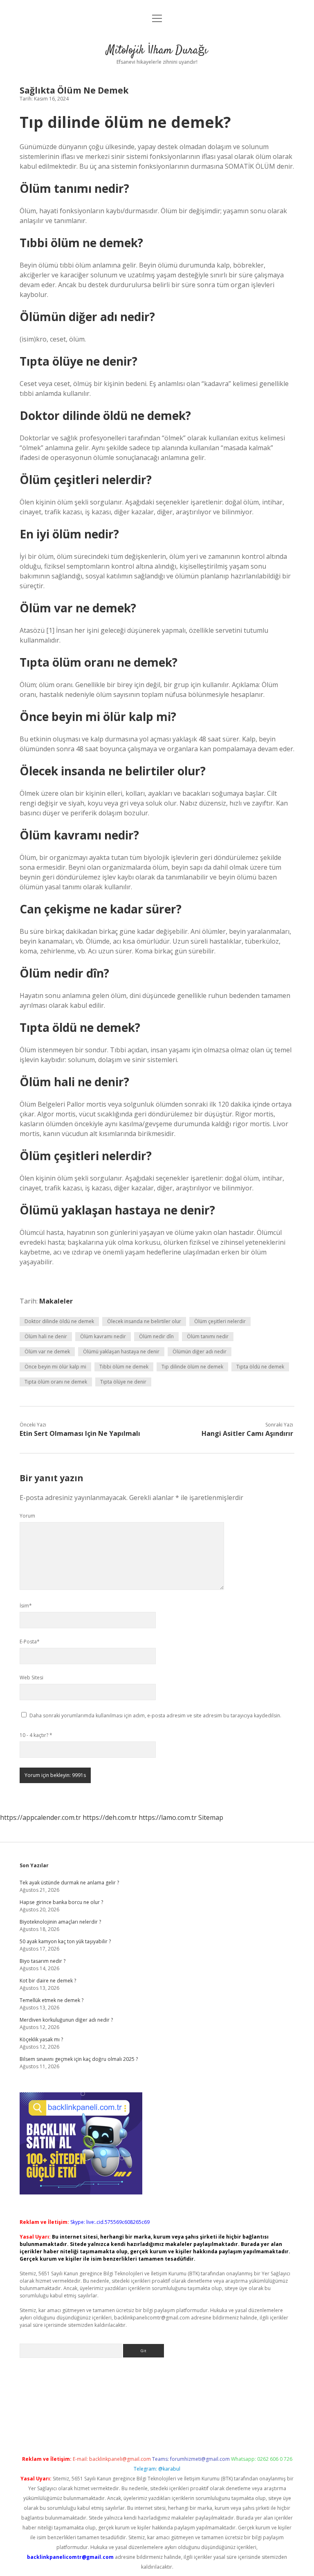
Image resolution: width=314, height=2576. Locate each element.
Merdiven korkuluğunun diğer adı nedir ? (66, 2020)
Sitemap (211, 1817)
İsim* (26, 1606)
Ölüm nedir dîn (156, 1336)
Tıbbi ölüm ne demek (124, 1367)
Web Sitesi (31, 1678)
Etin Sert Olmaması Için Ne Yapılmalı (80, 1433)
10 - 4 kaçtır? (36, 1735)
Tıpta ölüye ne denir (123, 1382)
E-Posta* (30, 1642)
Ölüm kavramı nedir (103, 1336)
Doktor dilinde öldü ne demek (59, 1321)
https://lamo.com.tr (168, 1817)
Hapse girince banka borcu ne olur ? (61, 1902)
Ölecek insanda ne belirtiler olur (144, 1321)
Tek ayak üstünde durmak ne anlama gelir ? (69, 1883)
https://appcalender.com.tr (40, 1817)
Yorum (27, 1516)
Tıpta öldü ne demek (260, 1367)
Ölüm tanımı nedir (208, 1336)
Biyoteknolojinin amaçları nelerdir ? (60, 1922)
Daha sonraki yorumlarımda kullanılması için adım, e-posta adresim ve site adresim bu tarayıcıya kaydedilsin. (155, 1715)
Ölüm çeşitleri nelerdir (220, 1321)
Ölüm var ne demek (47, 1352)
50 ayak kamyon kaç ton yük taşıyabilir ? (65, 1941)
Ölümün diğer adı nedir (200, 1352)
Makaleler (56, 1301)
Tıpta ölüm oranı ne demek (56, 1382)
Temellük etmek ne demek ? (52, 2000)
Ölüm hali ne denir (46, 1336)
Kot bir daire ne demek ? (48, 1981)
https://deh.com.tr (110, 1817)
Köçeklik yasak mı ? (41, 2039)
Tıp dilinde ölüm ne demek (192, 1367)
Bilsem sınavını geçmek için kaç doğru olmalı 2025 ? (79, 2059)
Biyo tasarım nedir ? (43, 1961)
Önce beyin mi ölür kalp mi (55, 1367)
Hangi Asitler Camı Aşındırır (247, 1433)
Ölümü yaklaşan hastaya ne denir (121, 1352)
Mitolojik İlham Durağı (157, 51)
